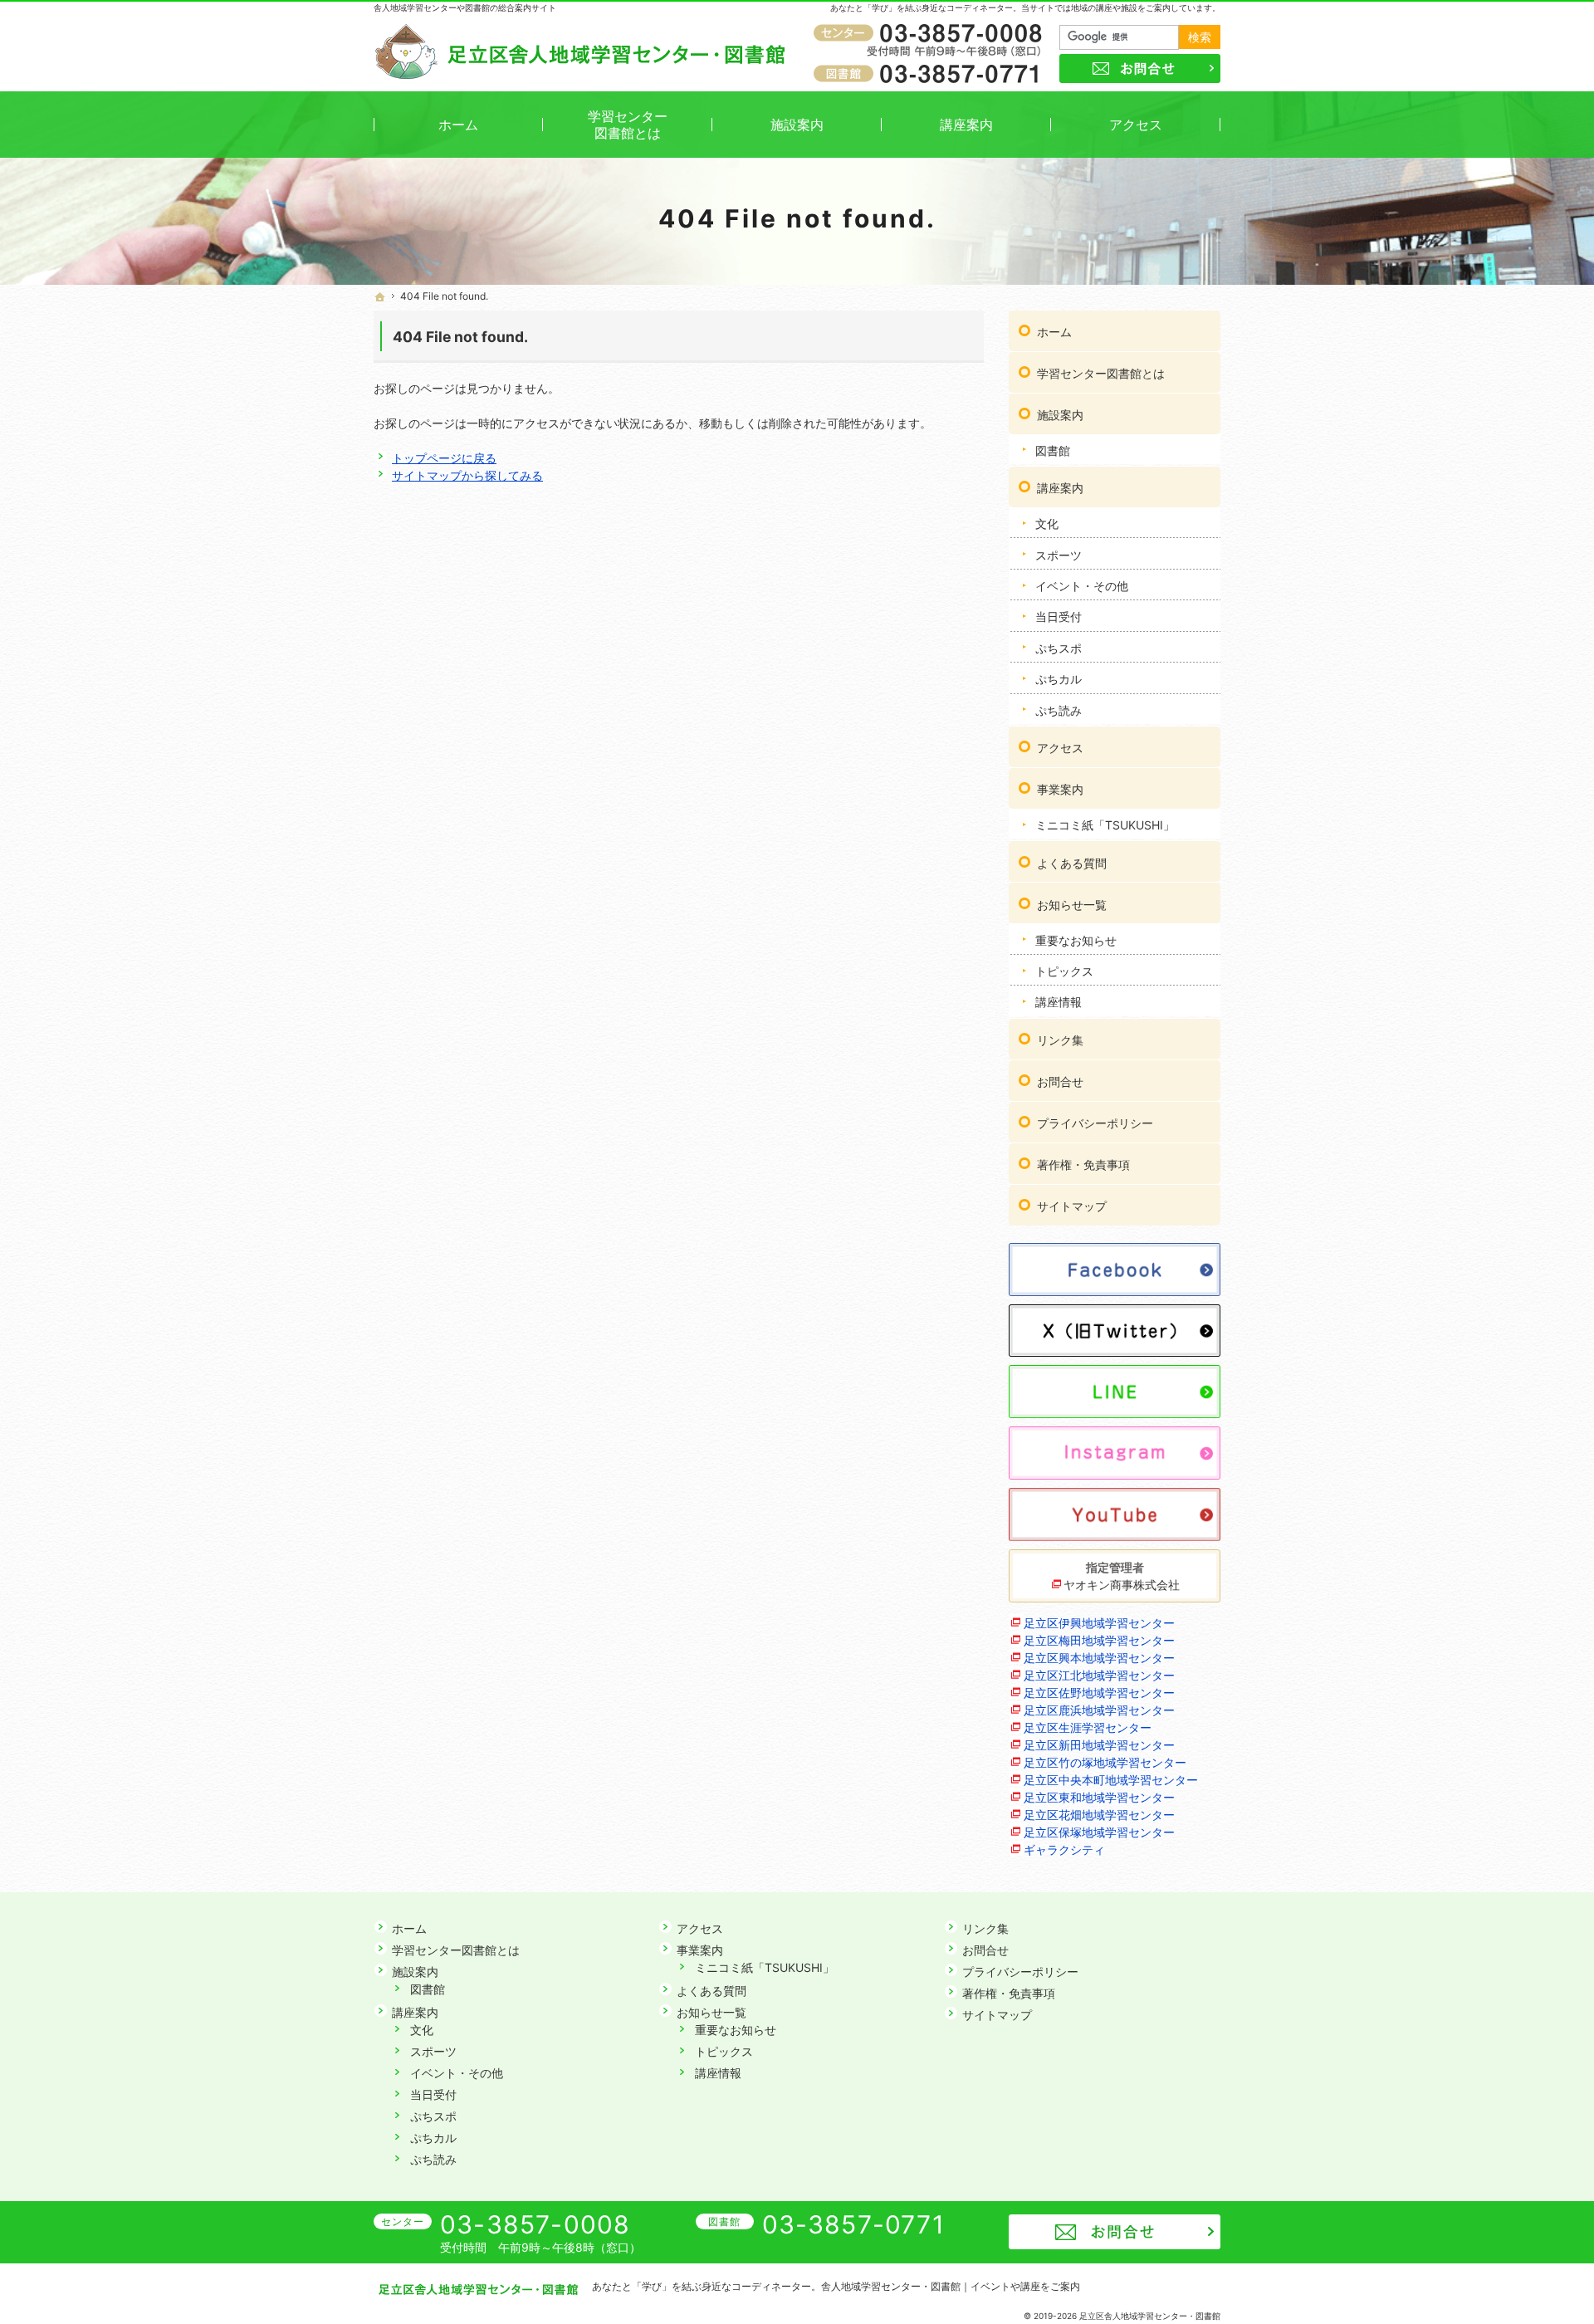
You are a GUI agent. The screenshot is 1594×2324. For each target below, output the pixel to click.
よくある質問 (1072, 863)
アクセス (1060, 748)
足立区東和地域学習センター (1099, 1797)
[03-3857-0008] (931, 34)
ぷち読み (1059, 710)
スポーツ (1059, 555)
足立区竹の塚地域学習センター (1105, 1762)
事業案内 (1060, 789)
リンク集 (1060, 1040)
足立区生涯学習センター (1088, 1727)
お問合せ (1060, 1081)
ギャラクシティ (1064, 1849)
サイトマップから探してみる (467, 475)
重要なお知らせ (1076, 940)
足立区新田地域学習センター (1099, 1745)
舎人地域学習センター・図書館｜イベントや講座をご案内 (951, 2286)
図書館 (1053, 450)
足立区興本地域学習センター (1099, 1658)
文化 (1047, 524)
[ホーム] (380, 297)
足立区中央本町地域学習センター (1111, 1780)
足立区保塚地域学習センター (1099, 1832)
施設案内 (1060, 415)
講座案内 (1060, 488)
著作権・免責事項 (1083, 1164)
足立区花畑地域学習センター (1099, 1815)
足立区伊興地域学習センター (1099, 1623)
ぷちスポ (1059, 648)
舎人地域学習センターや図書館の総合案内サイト (465, 7)
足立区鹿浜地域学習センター (1099, 1710)
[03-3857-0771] (931, 73)
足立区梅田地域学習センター (1099, 1640)
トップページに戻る (444, 458)
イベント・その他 (1082, 586)
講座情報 (1059, 1002)
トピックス (1064, 971)
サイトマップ (1072, 1206)
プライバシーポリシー (1095, 1123)
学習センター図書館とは (1101, 373)
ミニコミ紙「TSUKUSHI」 (1105, 825)
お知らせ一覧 (1072, 905)
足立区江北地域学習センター (1099, 1675)
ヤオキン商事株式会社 (1122, 1585)
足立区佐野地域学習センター (1099, 1693)
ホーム (1054, 332)
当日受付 (1059, 616)
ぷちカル (1059, 679)
